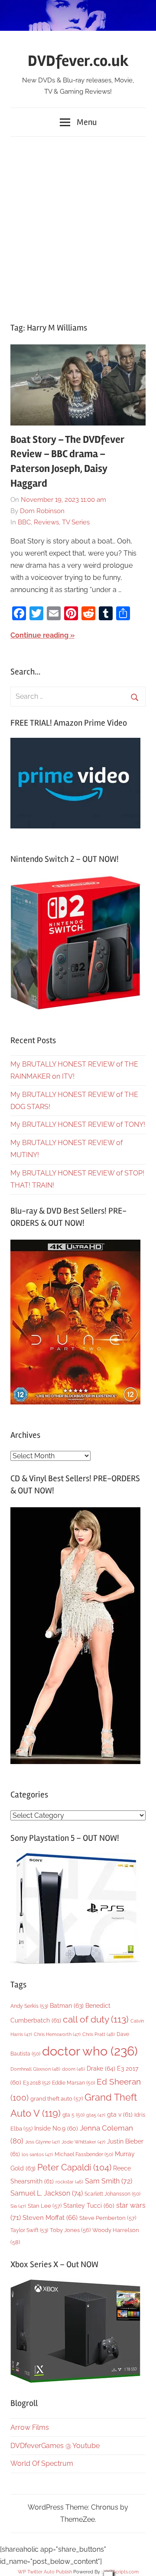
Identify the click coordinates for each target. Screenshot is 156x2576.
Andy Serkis (29, 2006)
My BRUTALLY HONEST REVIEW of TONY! (78, 1124)
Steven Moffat (50, 2218)
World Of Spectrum (42, 2463)
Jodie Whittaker (83, 2142)
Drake (101, 2068)
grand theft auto (57, 2099)
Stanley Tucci (89, 2206)
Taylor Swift (29, 2230)
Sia (18, 2206)
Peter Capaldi (74, 2167)
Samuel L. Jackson (47, 2193)
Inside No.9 (56, 2128)
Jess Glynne (42, 2142)
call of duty (96, 2019)
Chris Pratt (99, 2034)
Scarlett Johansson (112, 2194)
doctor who (90, 2051)
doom (73, 2069)
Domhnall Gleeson (35, 2069)
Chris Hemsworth (57, 2034)
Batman (67, 2005)
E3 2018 (37, 2083)
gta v (120, 2114)
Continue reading (39, 635)
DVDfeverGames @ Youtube (55, 2446)
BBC (24, 522)
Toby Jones (70, 2230)
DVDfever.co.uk (78, 61)
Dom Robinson (42, 511)
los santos (37, 2155)
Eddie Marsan (73, 2083)
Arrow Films (30, 2427)
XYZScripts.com (121, 2572)
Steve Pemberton (108, 2218)
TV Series (76, 522)
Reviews (46, 522)
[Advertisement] (78, 225)
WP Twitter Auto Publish (45, 2572)
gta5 (96, 2115)
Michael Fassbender (84, 2154)
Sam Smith (109, 2181)
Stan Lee (45, 2206)
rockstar (69, 2182)
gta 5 (73, 2115)
